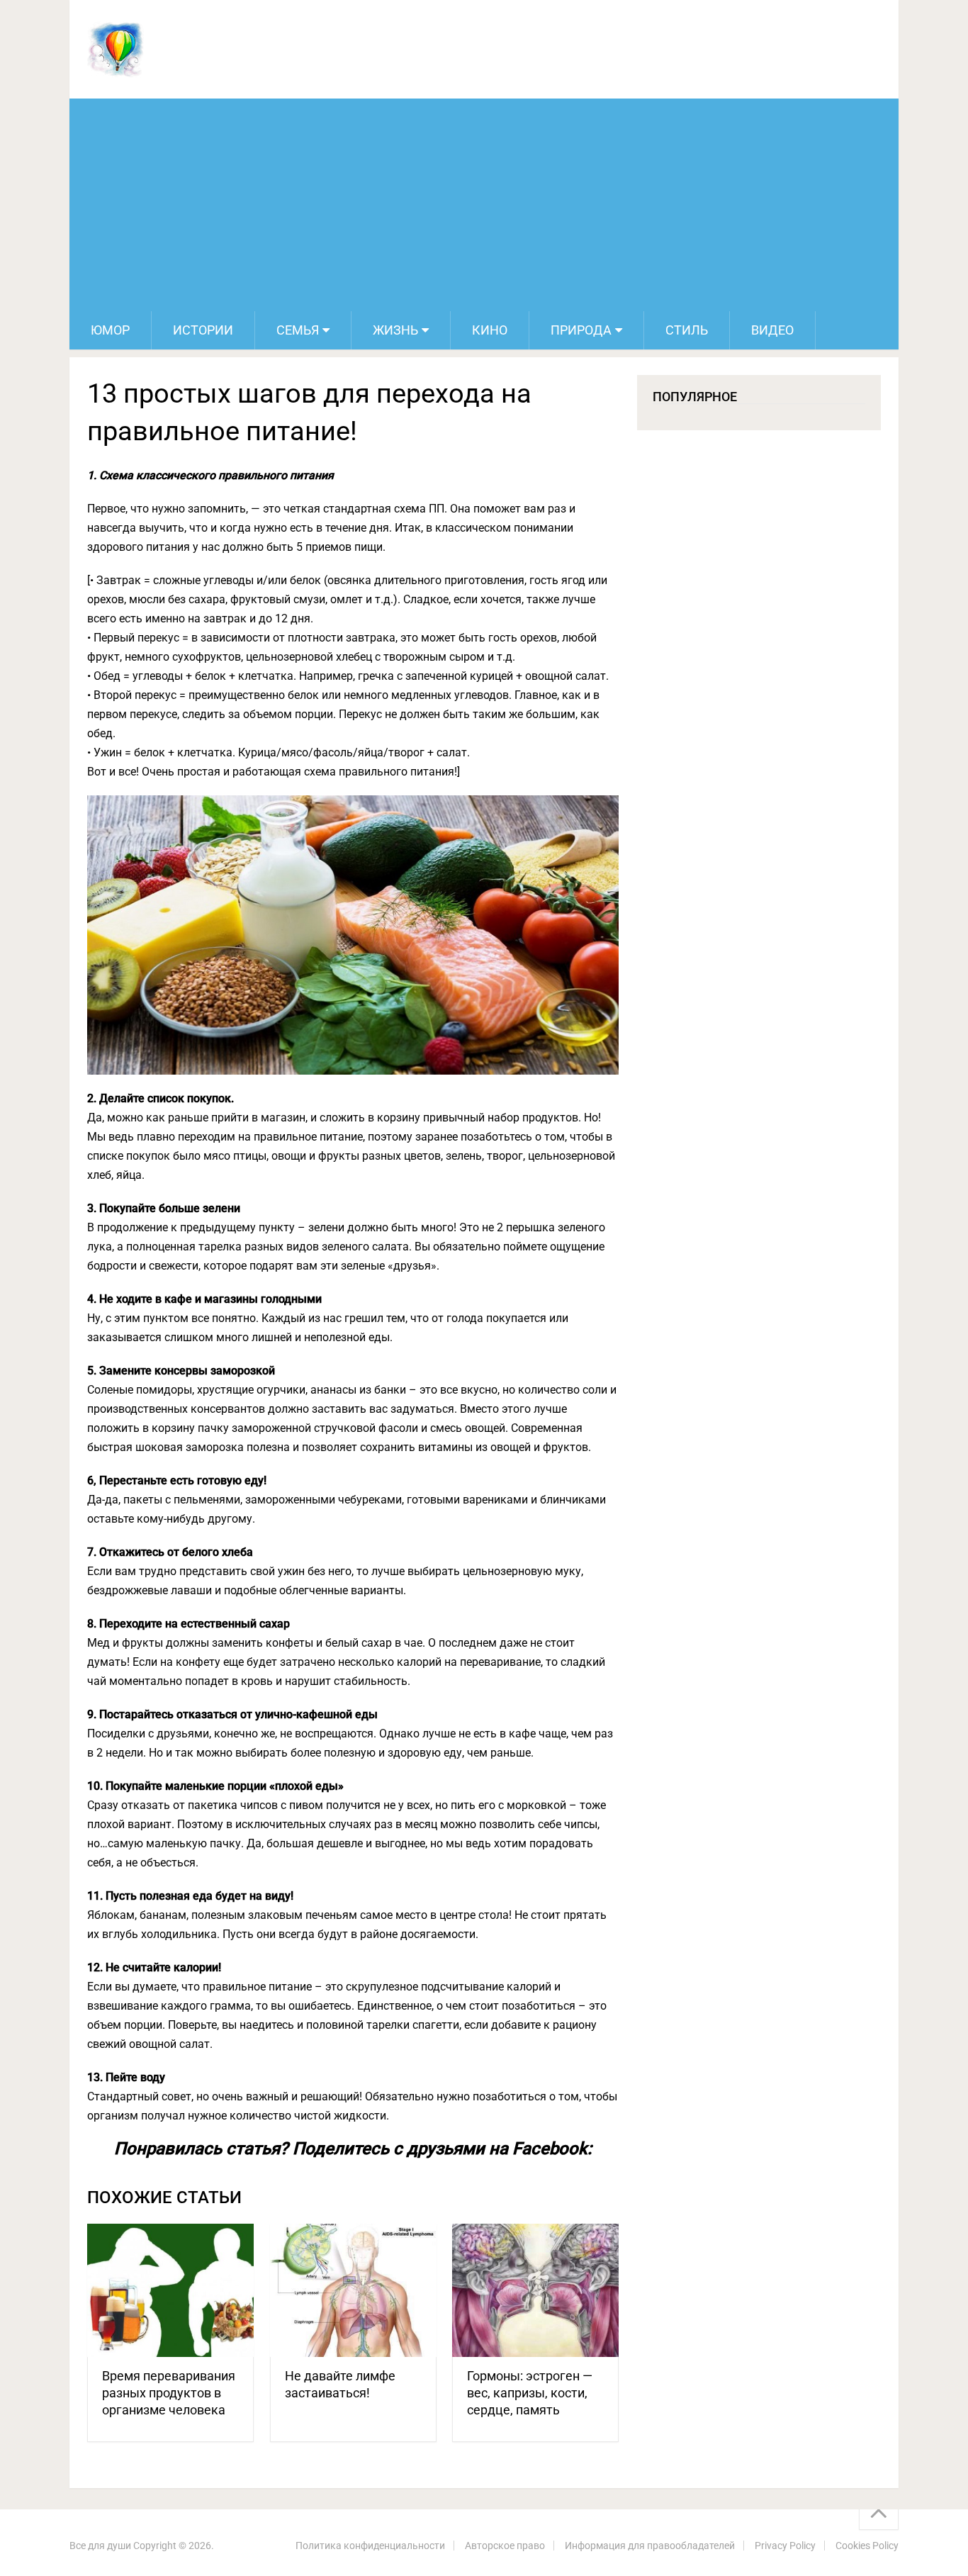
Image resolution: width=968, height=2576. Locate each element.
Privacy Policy (785, 2546)
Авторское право (505, 2546)
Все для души (100, 2546)
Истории (203, 330)
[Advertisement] (484, 205)
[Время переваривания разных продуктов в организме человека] (170, 2291)
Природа (581, 330)
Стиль (687, 330)
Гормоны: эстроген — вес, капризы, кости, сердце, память (530, 2393)
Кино (490, 330)
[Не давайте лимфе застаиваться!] (353, 2291)
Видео (772, 330)
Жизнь (395, 330)
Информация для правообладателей (650, 2546)
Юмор (110, 330)
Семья (298, 330)
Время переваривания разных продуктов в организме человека (169, 2393)
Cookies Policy (867, 2546)
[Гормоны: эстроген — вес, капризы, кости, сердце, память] (535, 2291)
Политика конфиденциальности (370, 2546)
